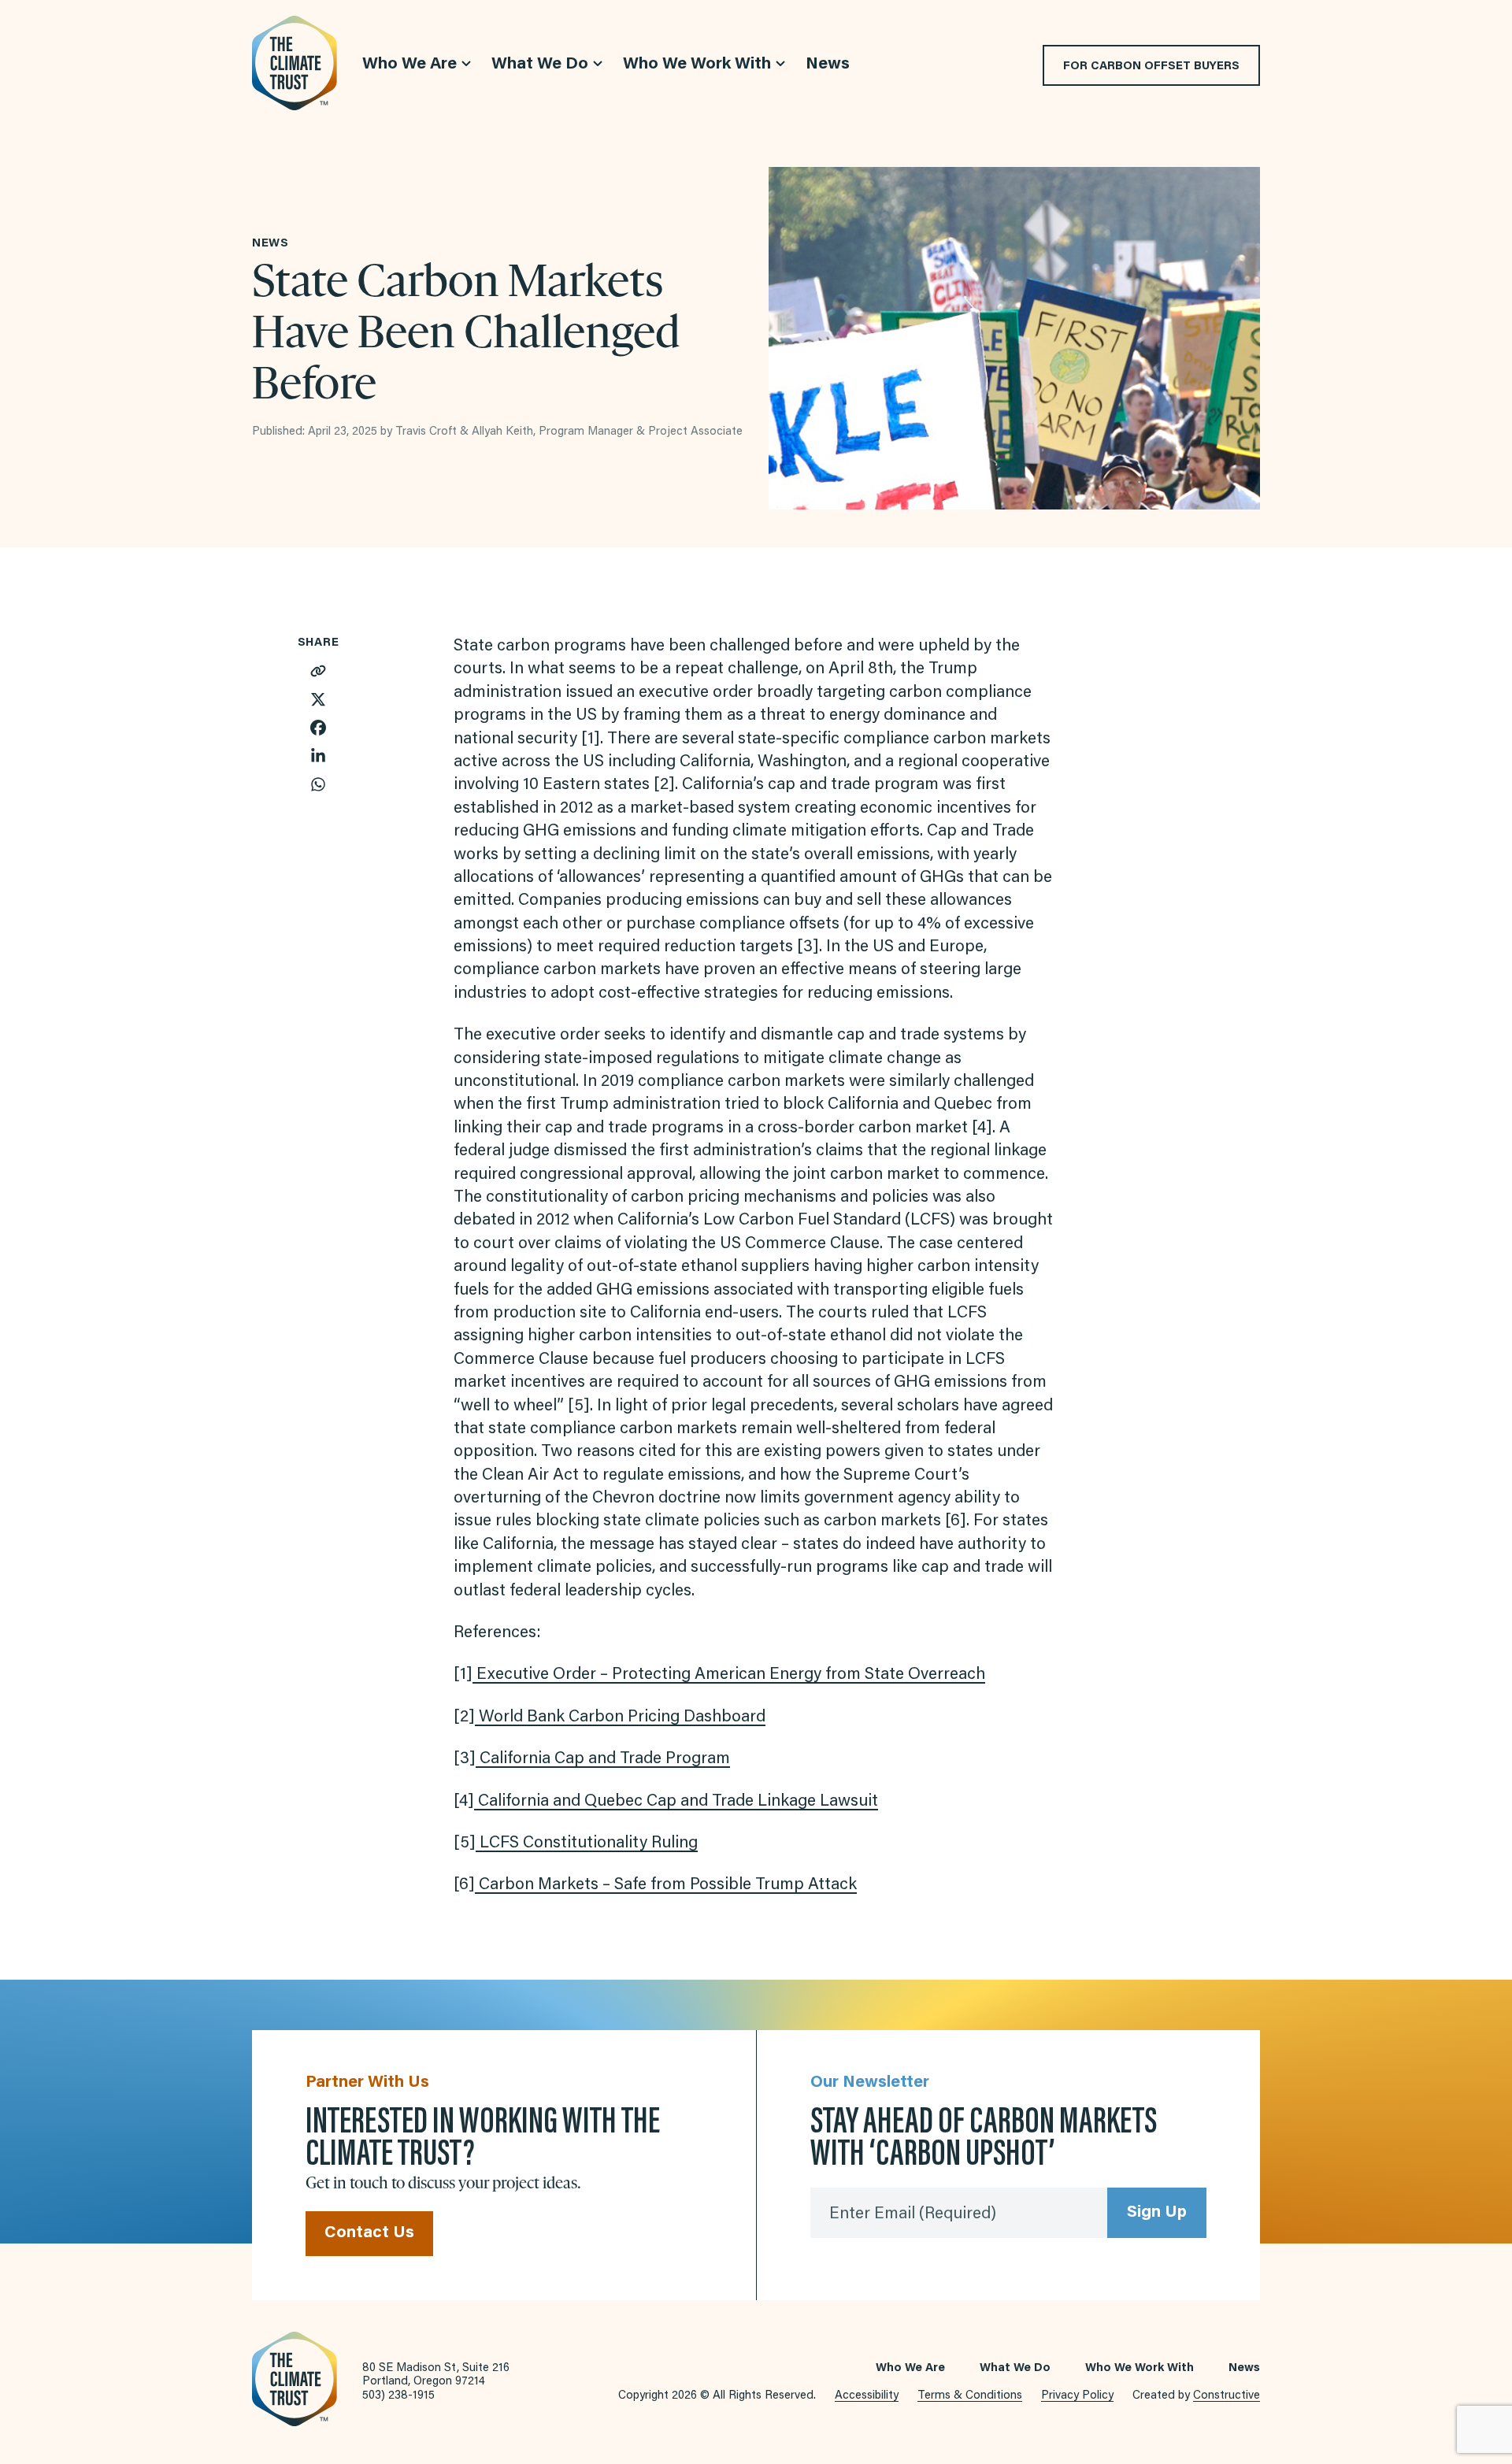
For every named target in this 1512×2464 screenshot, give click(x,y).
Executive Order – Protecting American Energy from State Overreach (729, 1675)
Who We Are (910, 2368)
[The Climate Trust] (295, 63)
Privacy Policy (1077, 2396)
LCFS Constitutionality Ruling (587, 1844)
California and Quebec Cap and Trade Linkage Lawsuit (676, 1802)
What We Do (1015, 2368)
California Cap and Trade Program (603, 1760)
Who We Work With (1140, 2368)
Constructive (1227, 2396)
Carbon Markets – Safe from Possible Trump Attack (666, 1886)
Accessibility (867, 2396)
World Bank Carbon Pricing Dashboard (620, 1718)
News (1244, 2368)
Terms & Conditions (970, 2396)
